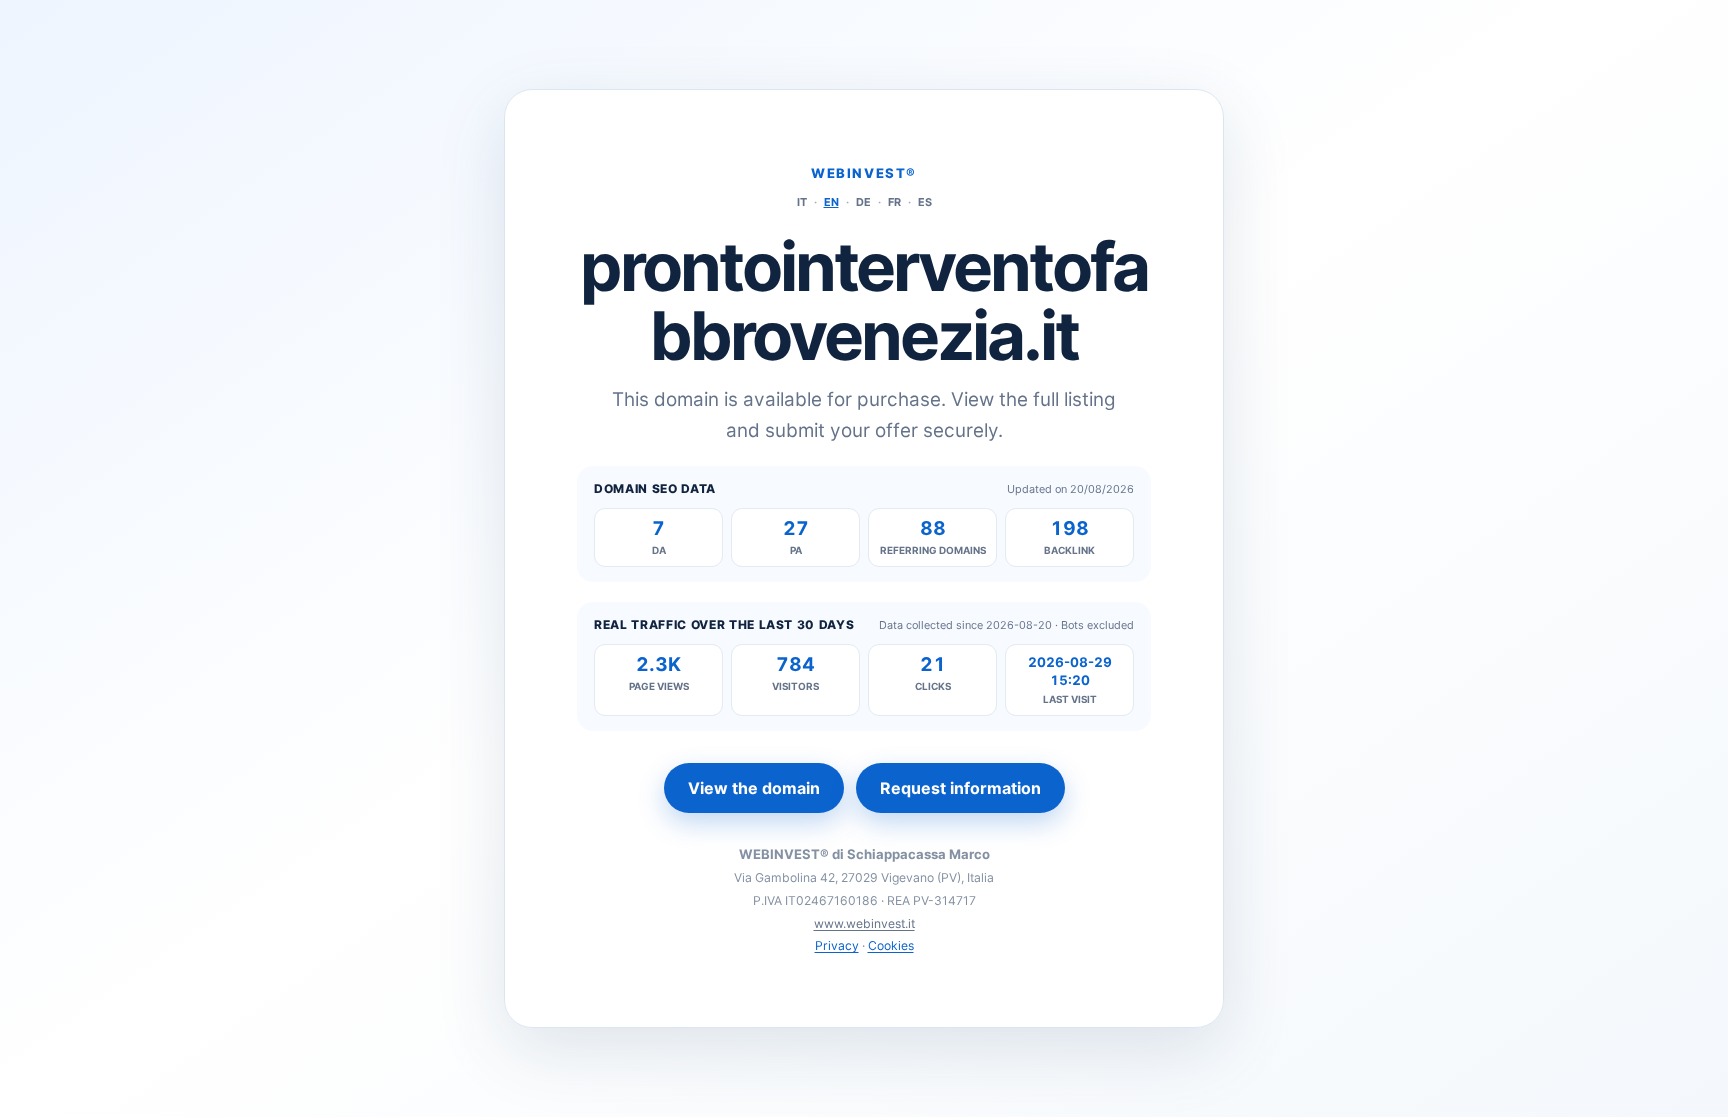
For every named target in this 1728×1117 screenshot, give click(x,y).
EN (831, 202)
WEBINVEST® (864, 173)
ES (925, 202)
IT (802, 202)
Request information (960, 788)
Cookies (891, 945)
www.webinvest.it (864, 923)
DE (863, 202)
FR (894, 202)
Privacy (837, 945)
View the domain (754, 788)
